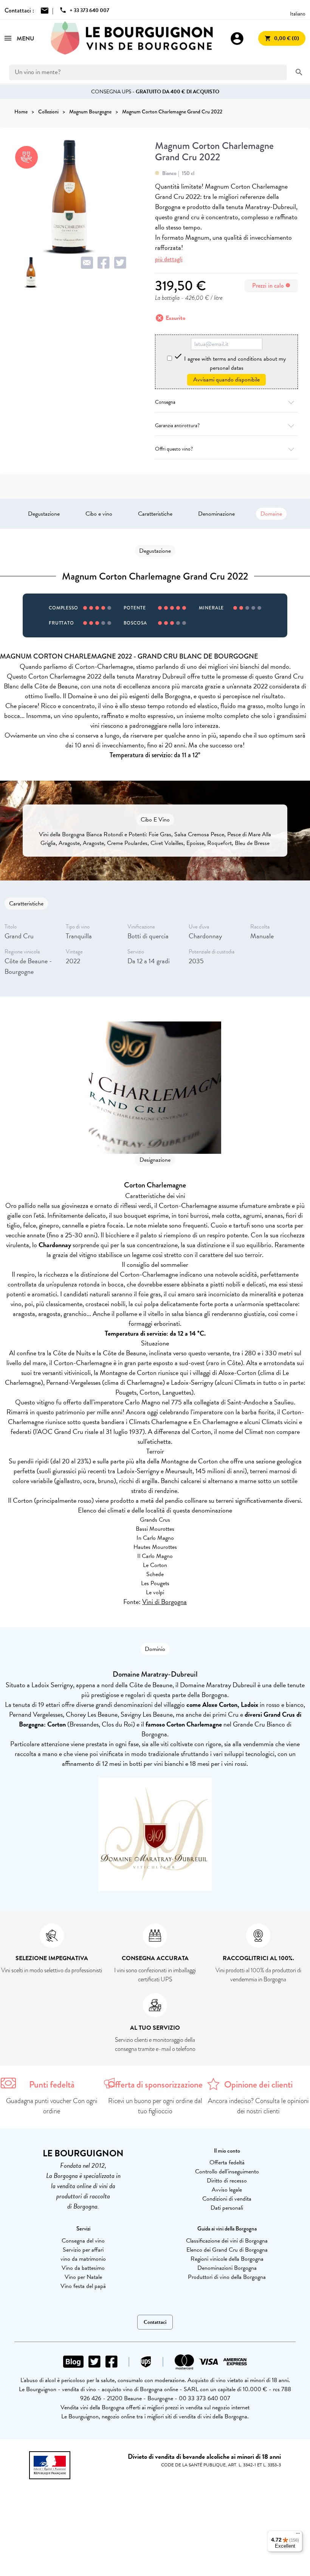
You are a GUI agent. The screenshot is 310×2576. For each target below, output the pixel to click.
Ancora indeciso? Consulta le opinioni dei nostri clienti (258, 2106)
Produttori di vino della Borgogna (227, 2277)
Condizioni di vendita (227, 2199)
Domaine (271, 514)
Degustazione (44, 514)
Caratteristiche (155, 514)
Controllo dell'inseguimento (227, 2171)
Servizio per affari (83, 2250)
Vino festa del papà (83, 2286)
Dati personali (227, 2208)
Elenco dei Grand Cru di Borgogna (227, 2250)
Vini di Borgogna (164, 1602)
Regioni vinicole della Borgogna (227, 2259)
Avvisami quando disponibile (226, 380)
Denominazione (216, 514)
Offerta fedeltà (227, 2162)
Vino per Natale (83, 2277)
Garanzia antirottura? (177, 425)
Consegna (165, 402)
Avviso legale (227, 2190)
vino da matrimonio (83, 2259)
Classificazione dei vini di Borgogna (227, 2241)
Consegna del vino (83, 2241)
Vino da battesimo (83, 2268)
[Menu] (298, 2535)
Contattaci (155, 2322)
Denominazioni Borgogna (227, 2268)
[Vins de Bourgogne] (132, 38)
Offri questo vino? (174, 449)
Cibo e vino (99, 514)
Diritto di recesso (227, 2181)
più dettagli (169, 259)
